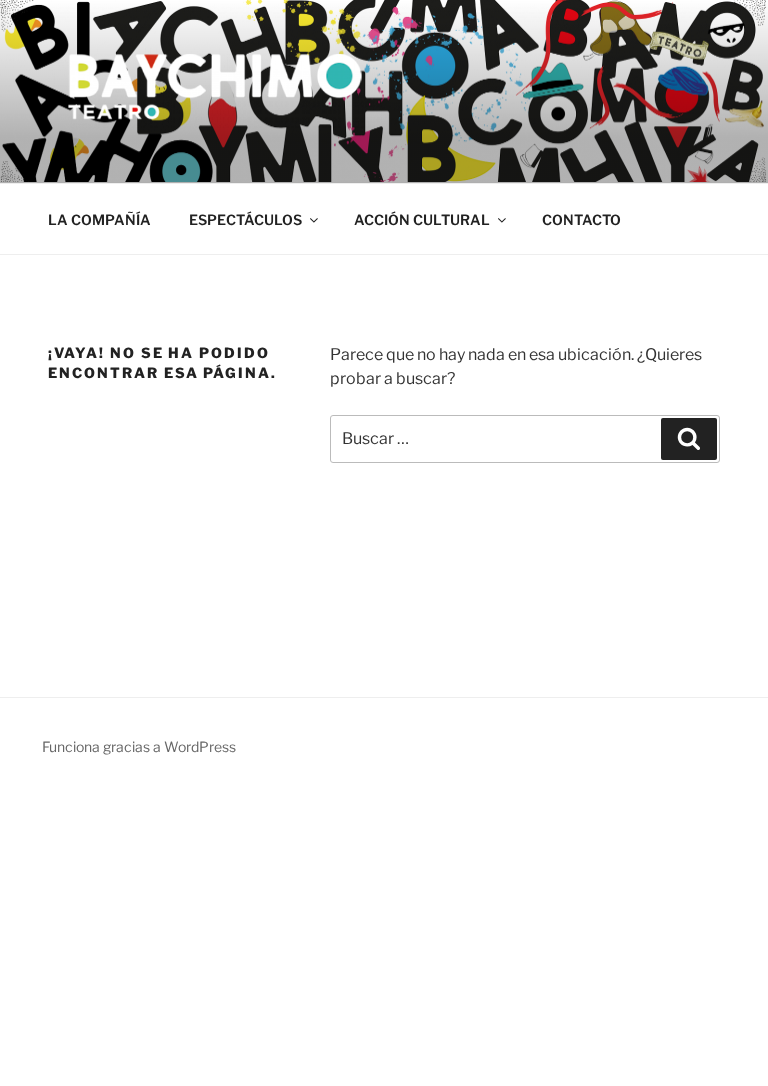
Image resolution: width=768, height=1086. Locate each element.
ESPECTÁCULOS (245, 219)
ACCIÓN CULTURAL (422, 219)
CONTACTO (581, 219)
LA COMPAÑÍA (99, 219)
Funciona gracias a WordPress (139, 746)
